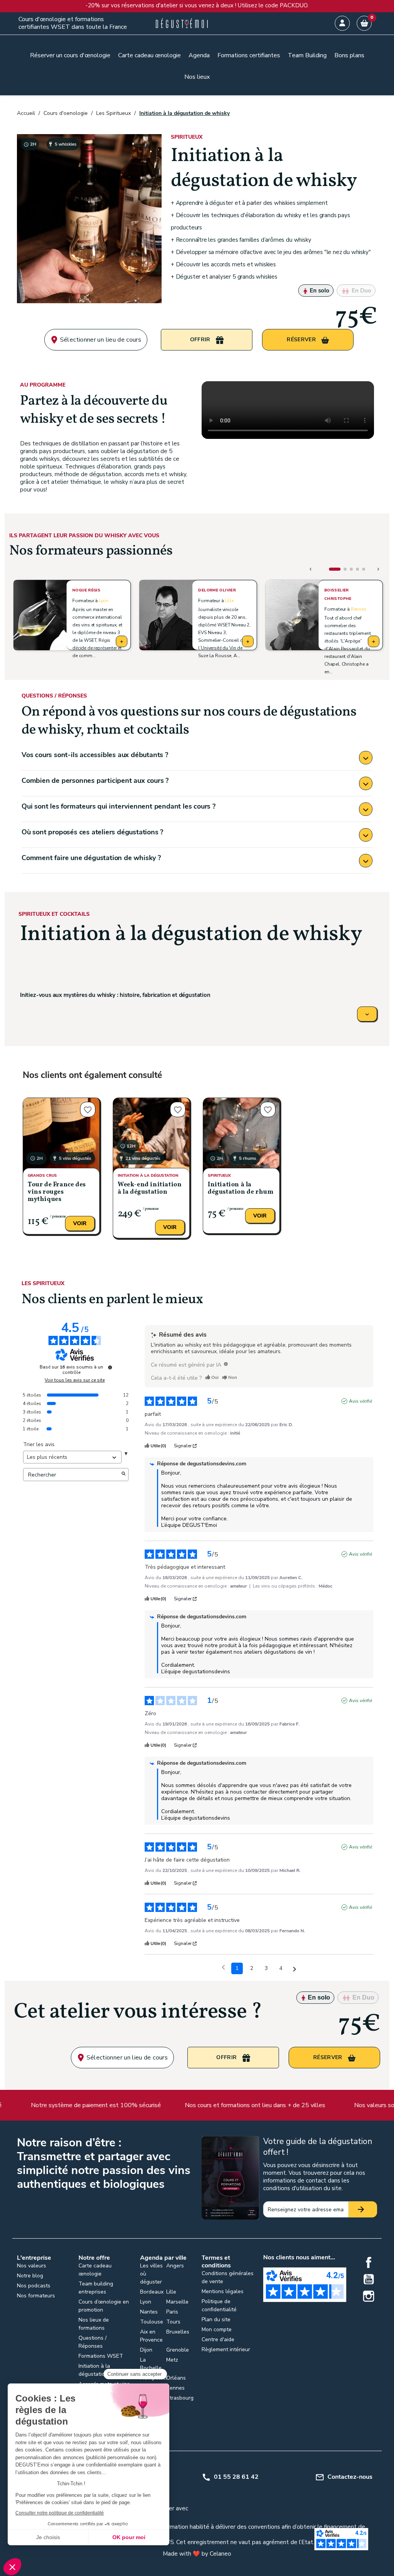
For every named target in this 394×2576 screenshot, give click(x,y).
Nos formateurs (36, 2296)
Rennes (359, 609)
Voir (80, 1223)
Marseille (177, 2302)
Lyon (104, 601)
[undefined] (110, 1367)
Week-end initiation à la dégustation (150, 1188)
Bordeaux (152, 2292)
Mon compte (217, 2329)
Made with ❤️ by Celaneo (197, 2554)
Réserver (302, 340)
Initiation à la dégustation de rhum (241, 1188)
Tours (173, 2322)
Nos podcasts (34, 2286)
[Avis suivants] (295, 1969)
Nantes (149, 2312)
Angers (175, 2266)
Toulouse (152, 2322)
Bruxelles (178, 2332)
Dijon (146, 2350)
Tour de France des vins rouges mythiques (57, 1192)
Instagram (369, 2296)
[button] (335, 569)
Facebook (369, 2262)
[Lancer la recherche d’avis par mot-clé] (124, 1475)
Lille (229, 601)
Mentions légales (223, 2291)
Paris (172, 2312)
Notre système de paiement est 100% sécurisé (88, 2105)
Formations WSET (101, 2356)
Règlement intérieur (226, 2349)
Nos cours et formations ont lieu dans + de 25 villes (247, 2105)
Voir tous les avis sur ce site (75, 1380)
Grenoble (178, 2350)
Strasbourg (180, 2398)
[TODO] (226, 1364)
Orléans (176, 2378)
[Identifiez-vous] (342, 23)
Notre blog (30, 2276)
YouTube (369, 2279)
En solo (319, 291)
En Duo (361, 291)
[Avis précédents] (223, 1968)
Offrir (201, 340)
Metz (172, 2360)
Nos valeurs (32, 2266)
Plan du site (216, 2319)
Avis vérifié (361, 1401)
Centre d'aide (218, 2339)
